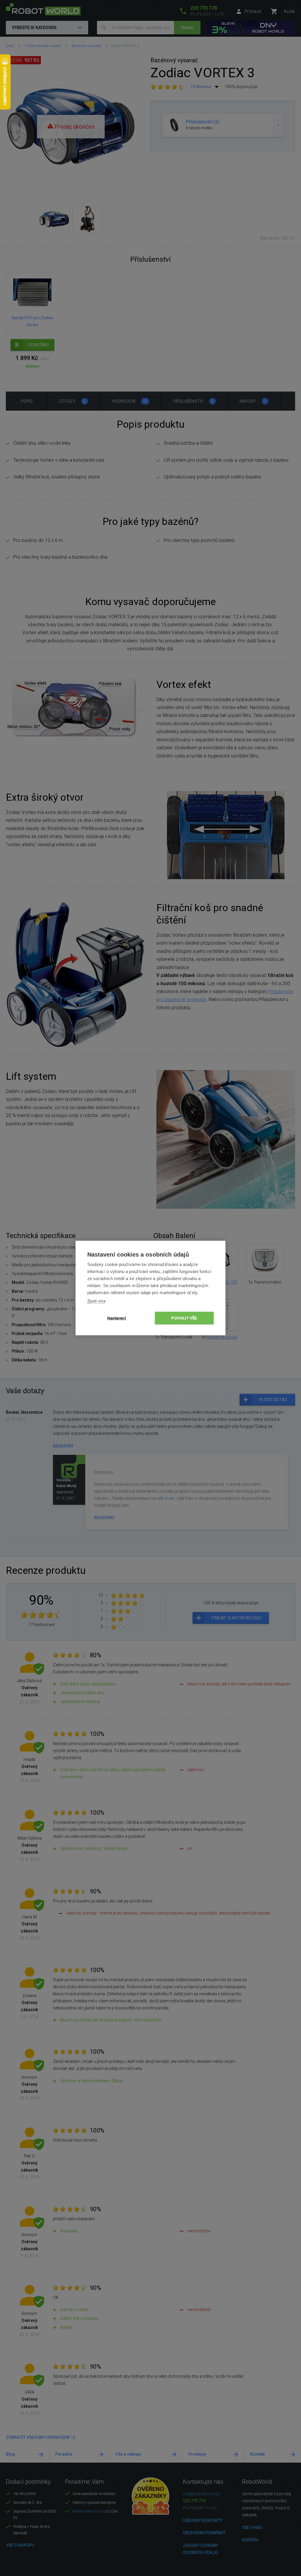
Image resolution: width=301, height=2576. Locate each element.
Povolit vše (184, 1318)
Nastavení (117, 1318)
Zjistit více (96, 1301)
